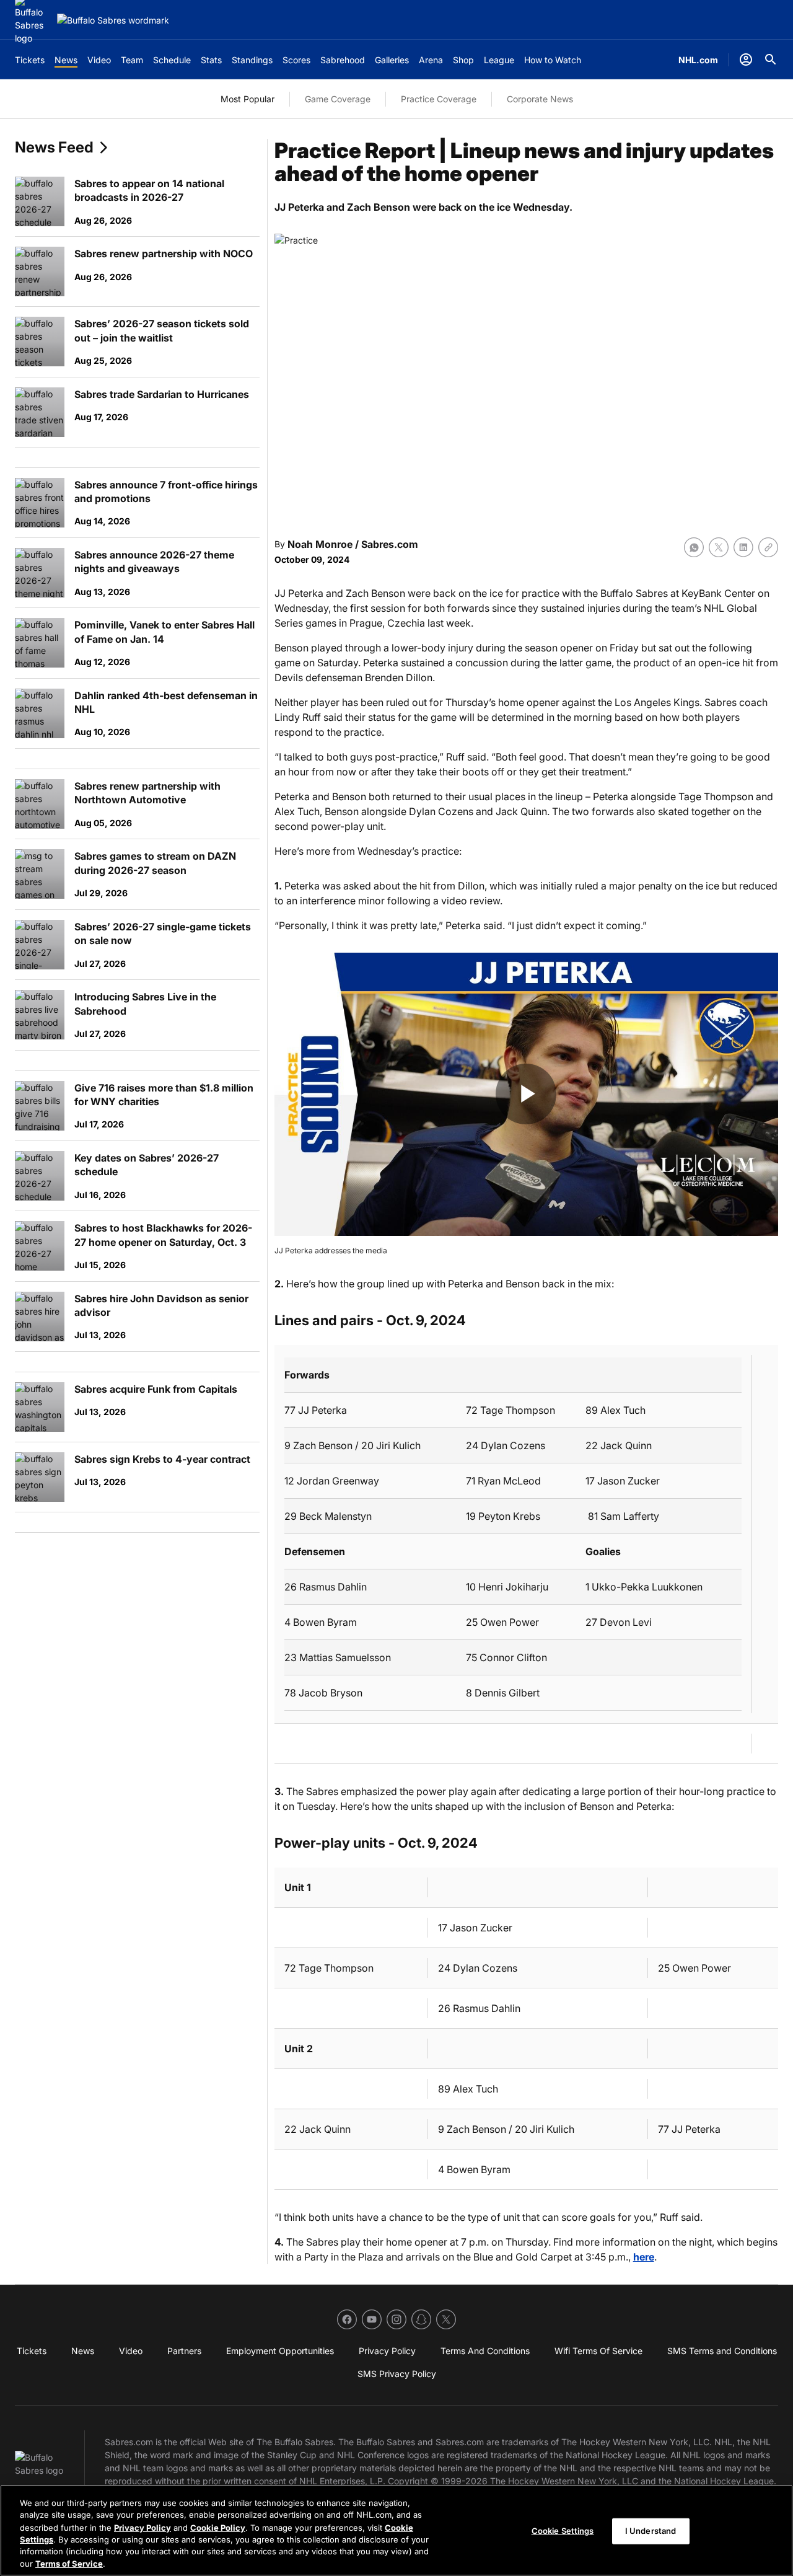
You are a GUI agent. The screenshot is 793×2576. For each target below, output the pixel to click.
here (644, 2257)
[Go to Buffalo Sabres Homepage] (113, 20)
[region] (396, 2530)
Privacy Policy (142, 2527)
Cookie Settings (563, 2531)
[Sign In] (746, 60)
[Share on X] (719, 547)
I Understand (651, 2531)
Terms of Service (69, 2563)
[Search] (771, 60)
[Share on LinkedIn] (743, 547)
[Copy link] (768, 547)
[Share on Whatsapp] (694, 547)
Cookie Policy (218, 2527)
